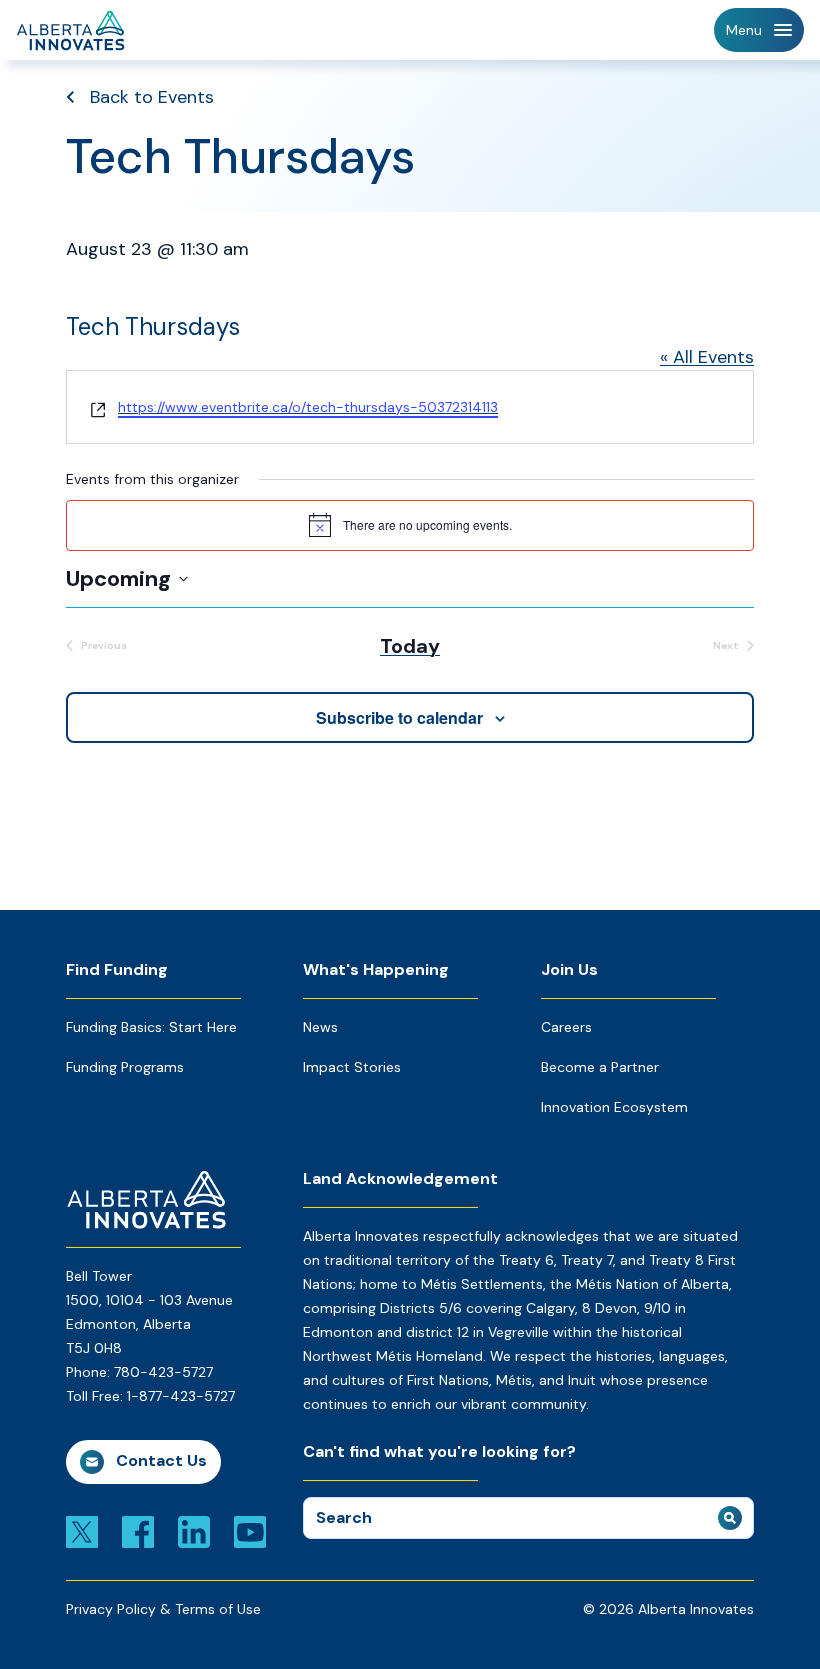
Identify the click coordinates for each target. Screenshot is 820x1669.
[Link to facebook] (138, 1531)
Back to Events (152, 97)
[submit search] (730, 1518)
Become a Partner (600, 1067)
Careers (566, 1027)
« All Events (707, 357)
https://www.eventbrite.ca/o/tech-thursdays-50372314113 (308, 407)
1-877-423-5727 (181, 1396)
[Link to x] (82, 1531)
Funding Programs (125, 1067)
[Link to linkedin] (194, 1531)
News (320, 1027)
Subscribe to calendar (399, 717)
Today (410, 646)
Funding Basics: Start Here (151, 1027)
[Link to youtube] (250, 1531)
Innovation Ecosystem (614, 1107)
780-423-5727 (163, 1372)
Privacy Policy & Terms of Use (163, 1609)
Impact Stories (352, 1067)
